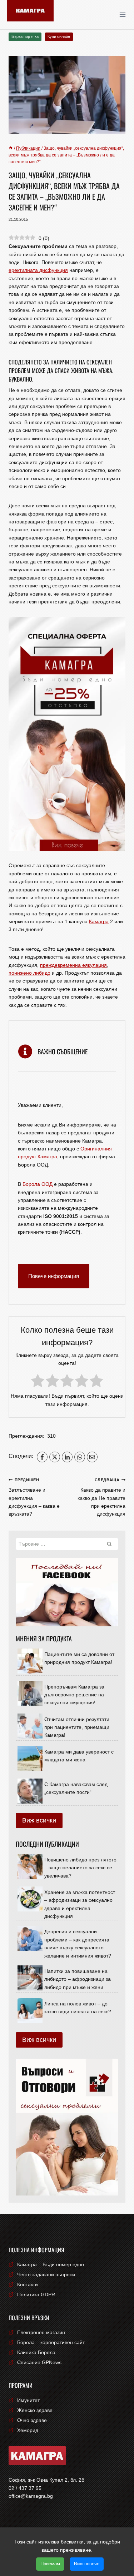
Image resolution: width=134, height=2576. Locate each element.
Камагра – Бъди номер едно (51, 2264)
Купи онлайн (59, 36)
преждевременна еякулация (73, 965)
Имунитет (28, 2400)
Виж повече (87, 2564)
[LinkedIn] (67, 1457)
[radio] (38, 1382)
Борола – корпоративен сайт (51, 2342)
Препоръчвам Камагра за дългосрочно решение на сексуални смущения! (74, 1695)
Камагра (99, 921)
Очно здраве (32, 2420)
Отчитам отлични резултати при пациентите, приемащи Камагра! (77, 1727)
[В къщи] (11, 148)
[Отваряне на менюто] (125, 14)
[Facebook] (42, 1457)
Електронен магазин (41, 2332)
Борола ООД (38, 1184)
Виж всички (39, 1820)
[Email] (92, 1457)
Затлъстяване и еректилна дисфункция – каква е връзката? (34, 1497)
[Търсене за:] (67, 1544)
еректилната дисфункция (38, 270)
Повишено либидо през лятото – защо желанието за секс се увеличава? (80, 1868)
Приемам (50, 2564)
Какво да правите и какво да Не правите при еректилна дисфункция (101, 1497)
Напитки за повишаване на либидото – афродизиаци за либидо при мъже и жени (78, 1979)
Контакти (28, 2284)
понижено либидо (29, 973)
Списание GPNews (39, 2362)
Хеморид (28, 2430)
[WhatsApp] (80, 1457)
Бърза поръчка (25, 36)
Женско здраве (35, 2410)
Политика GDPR (36, 2294)
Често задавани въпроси (46, 2274)
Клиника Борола (36, 2352)
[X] (55, 1457)
